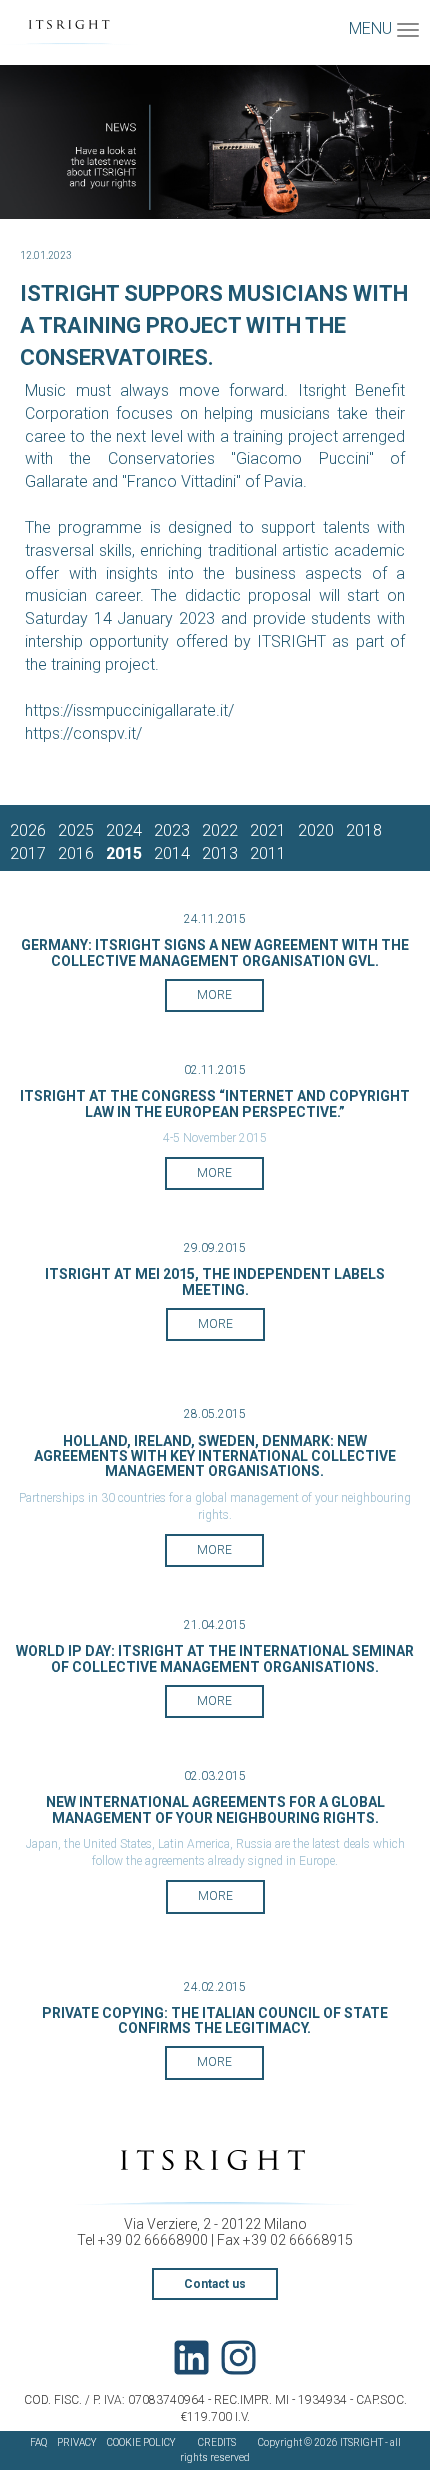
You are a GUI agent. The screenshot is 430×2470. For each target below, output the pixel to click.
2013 (220, 853)
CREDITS (217, 2442)
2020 (316, 830)
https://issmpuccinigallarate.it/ (129, 710)
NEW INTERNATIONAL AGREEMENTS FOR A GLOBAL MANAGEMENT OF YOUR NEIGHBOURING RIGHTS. (215, 1809)
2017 (28, 853)
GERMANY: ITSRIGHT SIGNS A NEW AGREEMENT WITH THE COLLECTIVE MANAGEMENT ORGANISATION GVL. (215, 952)
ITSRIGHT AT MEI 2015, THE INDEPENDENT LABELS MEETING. (215, 1281)
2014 (172, 853)
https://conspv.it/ (83, 733)
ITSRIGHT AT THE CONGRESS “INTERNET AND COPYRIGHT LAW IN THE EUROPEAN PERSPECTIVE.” (215, 1103)
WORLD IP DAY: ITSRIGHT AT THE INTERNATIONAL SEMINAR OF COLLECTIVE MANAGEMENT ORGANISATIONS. (215, 1658)
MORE (214, 995)
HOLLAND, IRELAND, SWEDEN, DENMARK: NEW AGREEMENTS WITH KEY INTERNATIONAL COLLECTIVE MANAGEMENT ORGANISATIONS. (215, 1456)
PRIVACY (77, 2442)
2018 (364, 830)
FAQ (38, 2442)
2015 (124, 853)
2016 (76, 853)
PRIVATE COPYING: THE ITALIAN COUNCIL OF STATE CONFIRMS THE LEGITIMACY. (215, 2020)
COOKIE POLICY (141, 2442)
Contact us (215, 2284)
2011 (268, 853)
